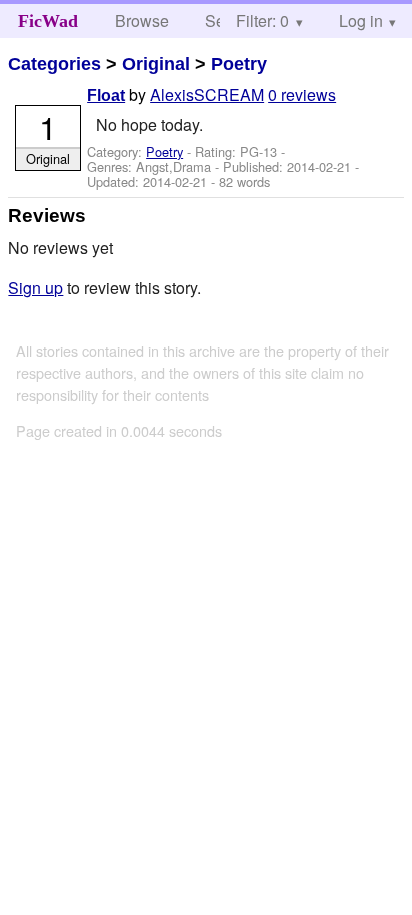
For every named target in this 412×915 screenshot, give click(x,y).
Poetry (239, 64)
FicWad (48, 21)
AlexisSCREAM (207, 94)
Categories (54, 64)
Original (156, 64)
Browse (142, 20)
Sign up (35, 287)
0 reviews (302, 94)
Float (106, 95)
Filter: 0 (262, 20)
